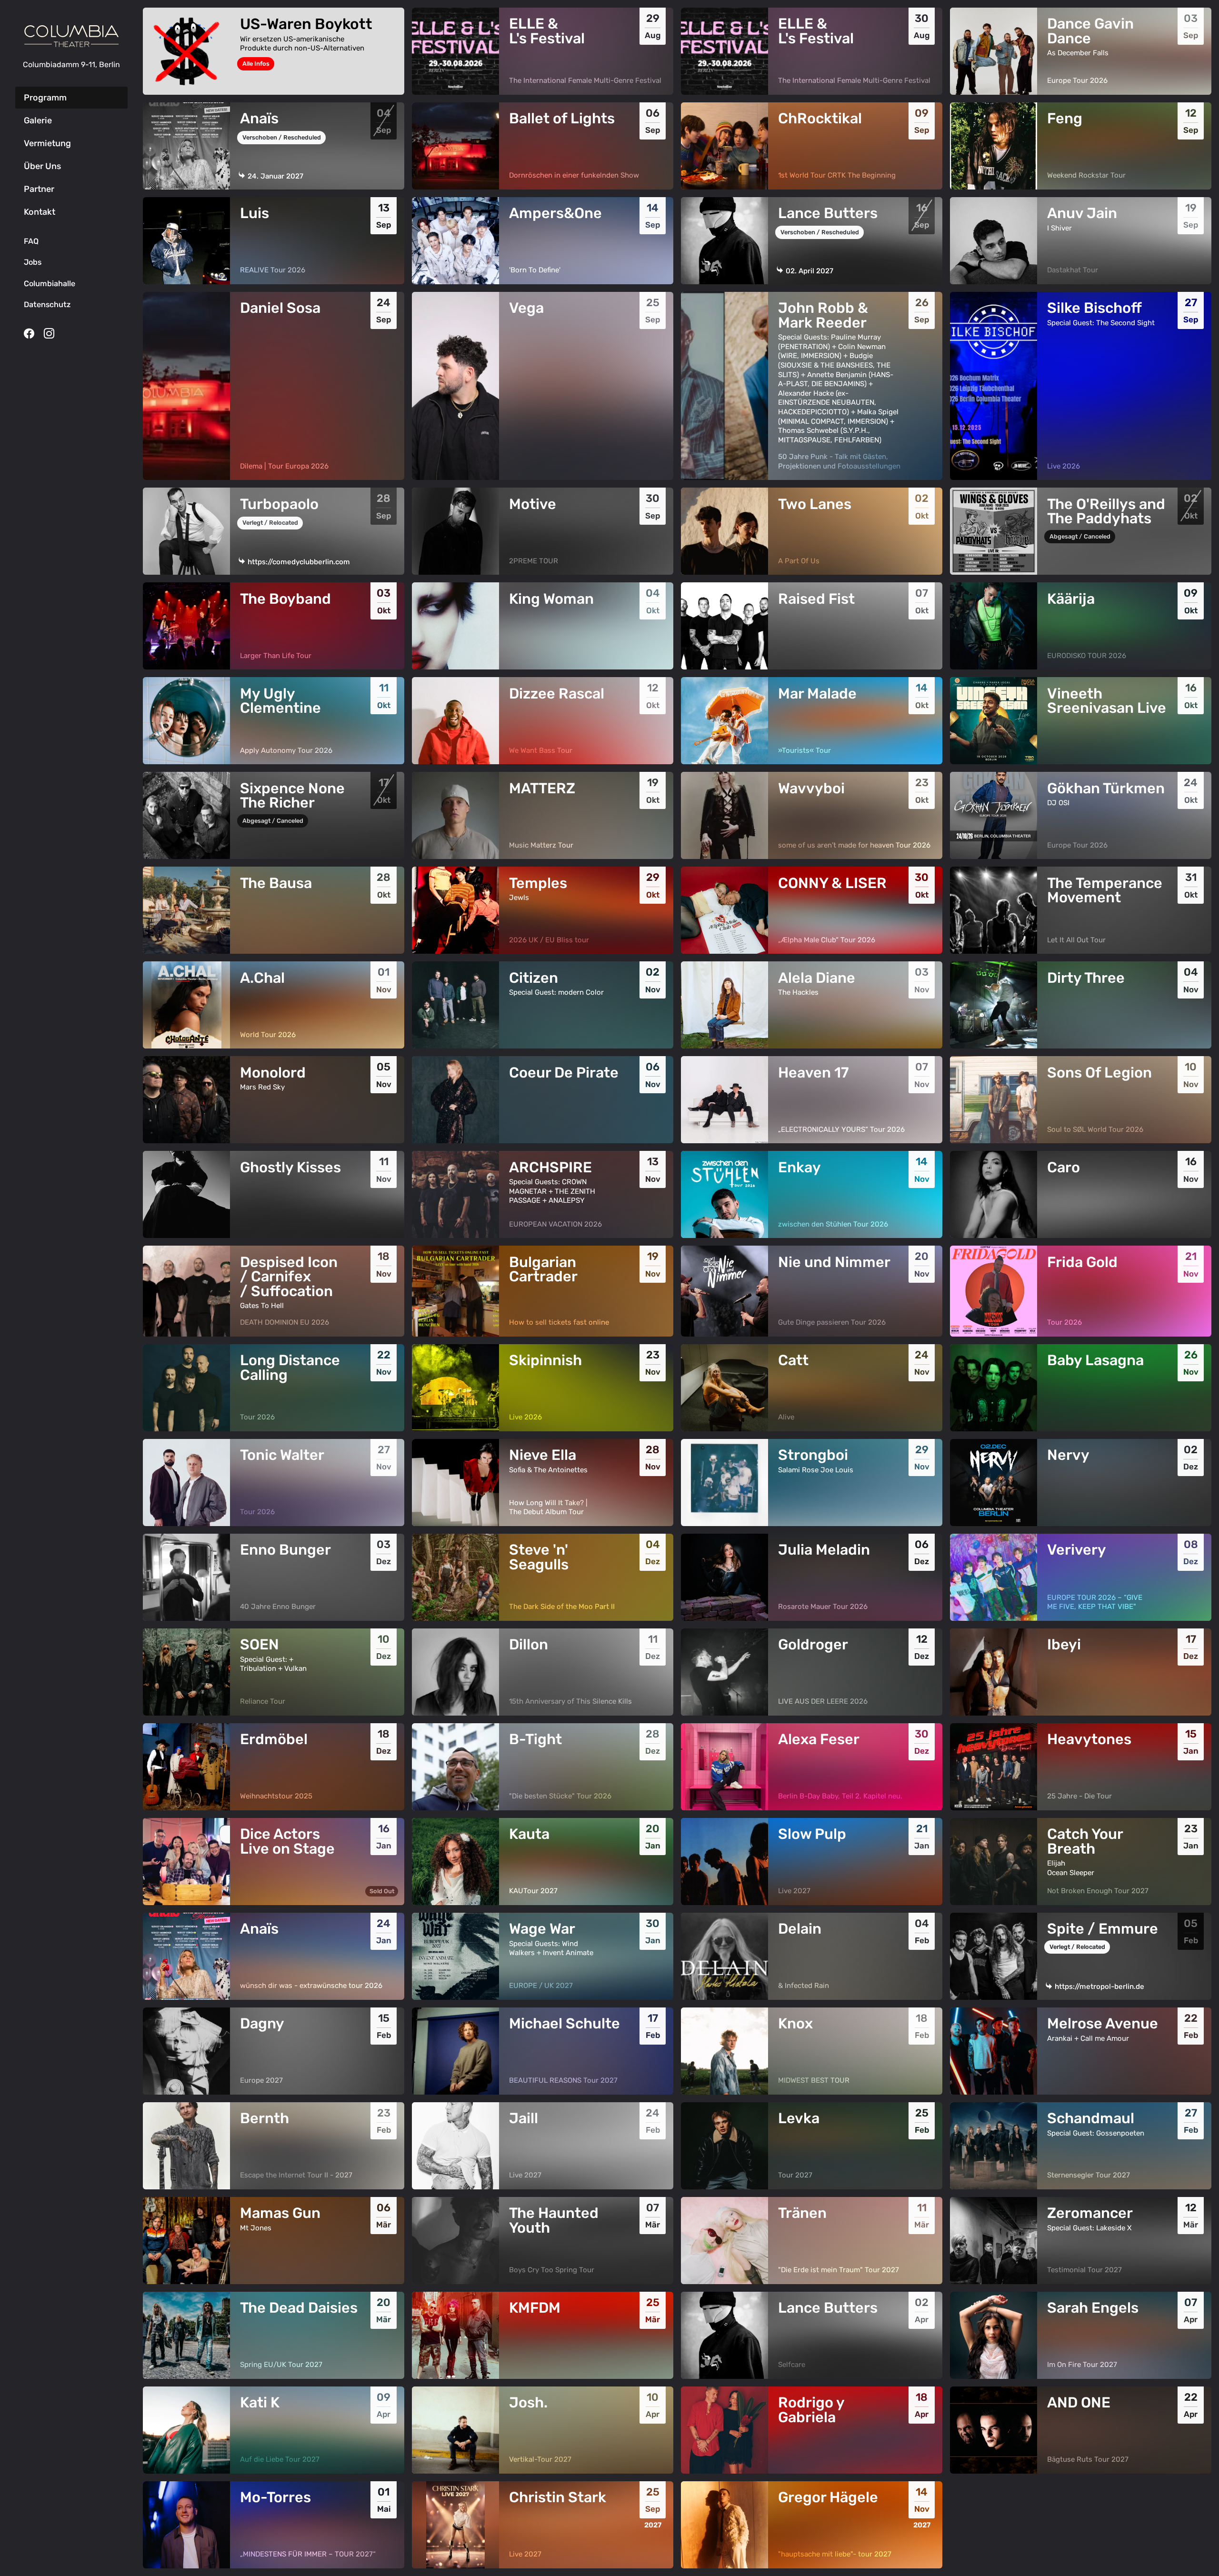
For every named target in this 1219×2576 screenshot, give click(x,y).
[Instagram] (49, 333)
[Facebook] (29, 333)
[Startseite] (71, 36)
